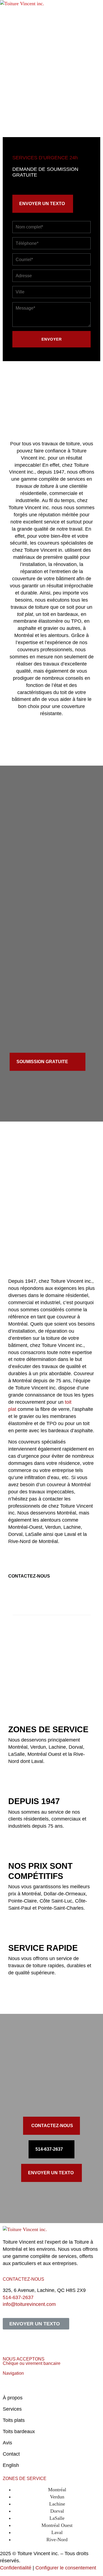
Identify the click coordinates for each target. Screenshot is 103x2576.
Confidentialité (16, 2568)
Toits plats (14, 2420)
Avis (7, 2443)
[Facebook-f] (10, 2342)
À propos (13, 2398)
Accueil (11, 2387)
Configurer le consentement (66, 2568)
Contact (11, 2454)
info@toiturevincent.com (29, 2304)
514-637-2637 (18, 2297)
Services (12, 2409)
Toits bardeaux (19, 2431)
